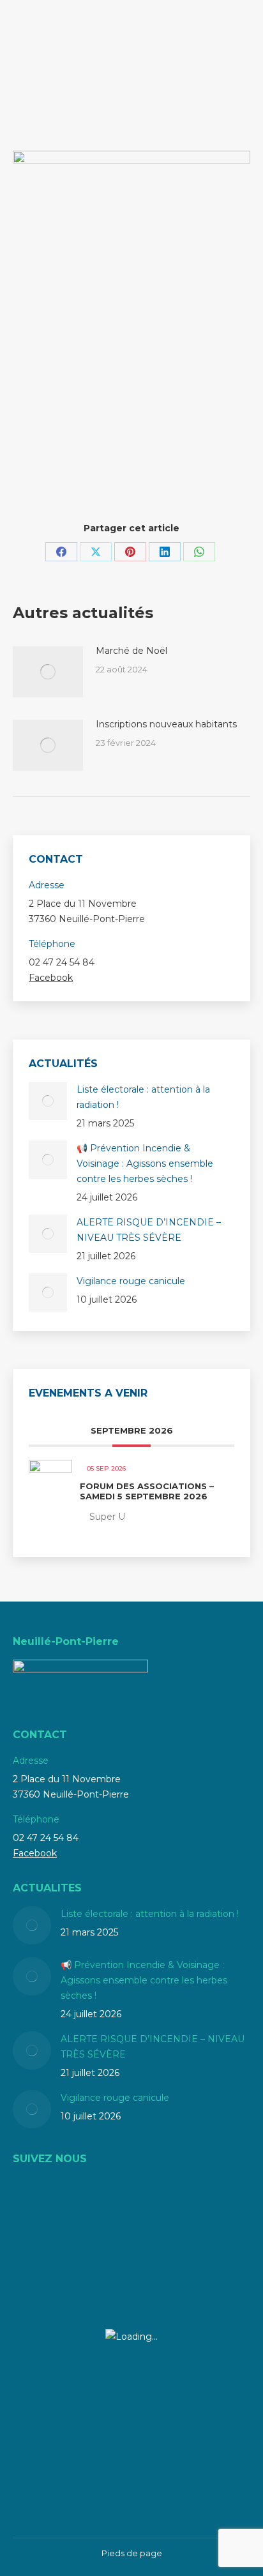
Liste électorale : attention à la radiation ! (143, 1097)
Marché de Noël (131, 651)
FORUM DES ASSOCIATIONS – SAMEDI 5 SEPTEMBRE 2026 (147, 1491)
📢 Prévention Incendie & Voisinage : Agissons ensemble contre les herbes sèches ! (145, 1163)
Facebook (51, 978)
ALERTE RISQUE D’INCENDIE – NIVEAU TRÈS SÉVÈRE (149, 1230)
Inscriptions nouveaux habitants (166, 724)
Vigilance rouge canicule (131, 1281)
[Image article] (48, 672)
